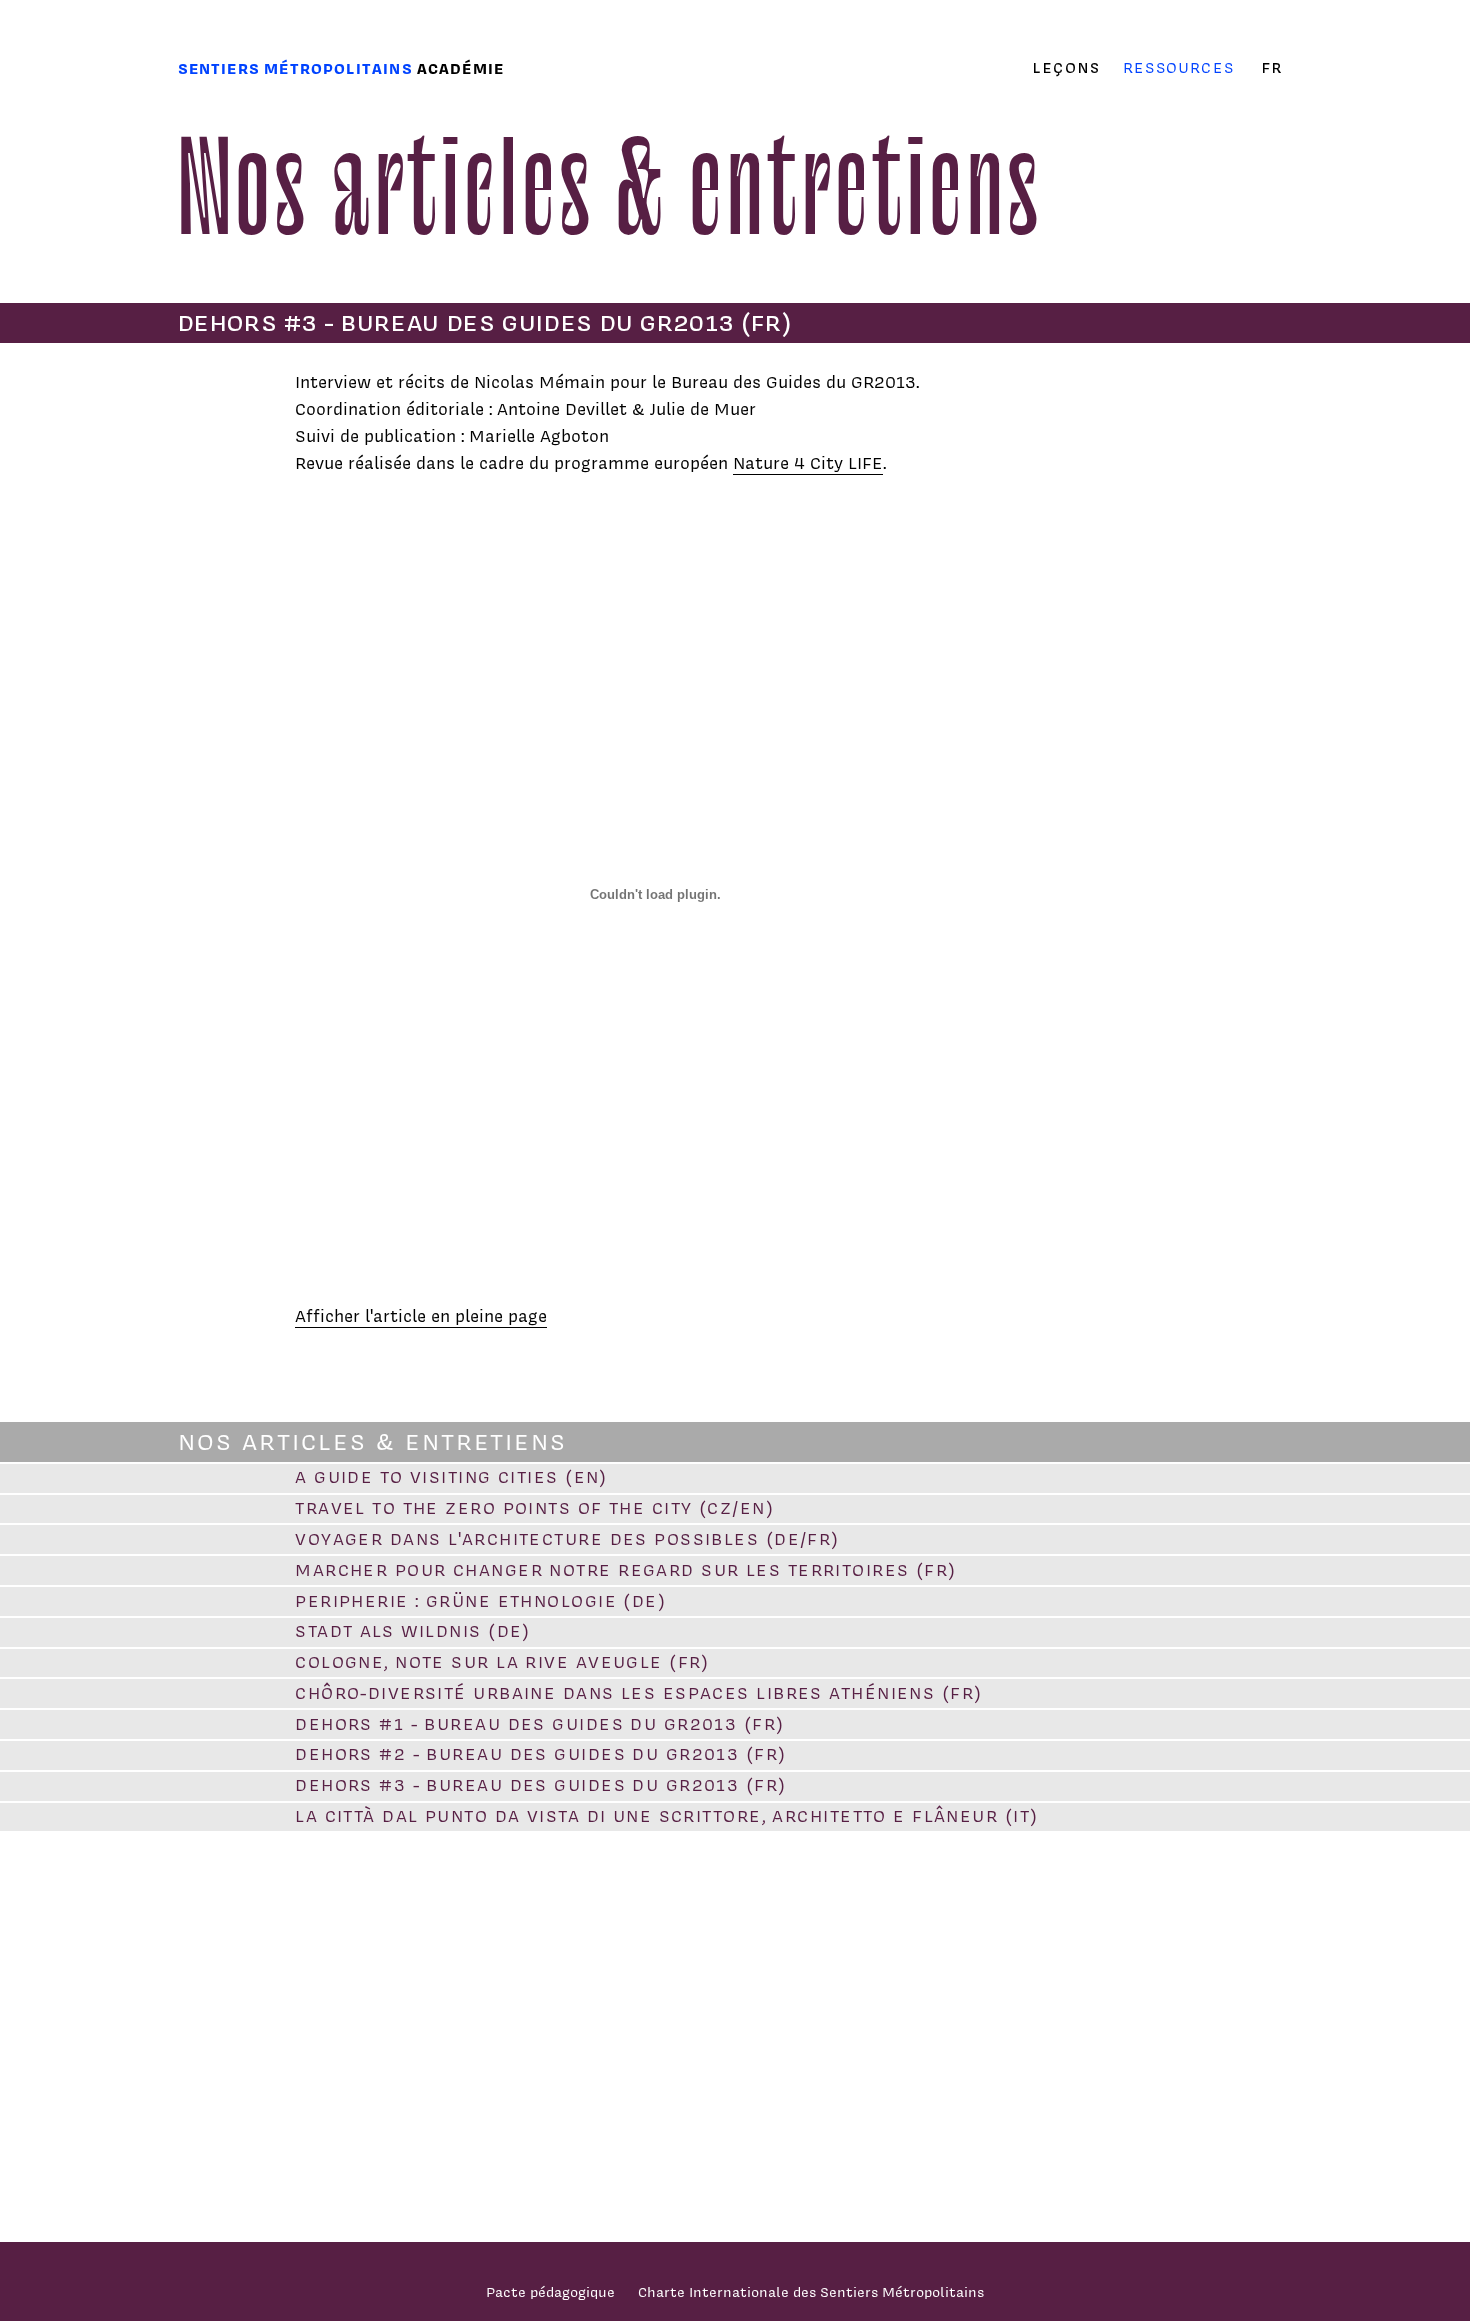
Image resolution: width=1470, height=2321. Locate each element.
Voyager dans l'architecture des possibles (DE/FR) (567, 1539)
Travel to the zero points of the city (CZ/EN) (534, 1508)
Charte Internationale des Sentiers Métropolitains (811, 2291)
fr (1272, 68)
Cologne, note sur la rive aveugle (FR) (502, 1662)
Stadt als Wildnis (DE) (413, 1631)
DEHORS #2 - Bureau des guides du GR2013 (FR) (540, 1754)
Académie (460, 68)
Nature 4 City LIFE (808, 463)
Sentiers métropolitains (295, 68)
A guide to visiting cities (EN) (451, 1477)
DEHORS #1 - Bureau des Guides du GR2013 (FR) (539, 1724)
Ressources (1178, 67)
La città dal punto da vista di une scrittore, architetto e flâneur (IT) (666, 1816)
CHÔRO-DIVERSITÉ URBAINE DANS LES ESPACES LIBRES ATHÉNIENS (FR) (638, 1693)
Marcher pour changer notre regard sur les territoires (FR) (626, 1570)
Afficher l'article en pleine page (421, 1316)
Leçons (1066, 68)
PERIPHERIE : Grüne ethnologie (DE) (480, 1601)
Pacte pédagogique (550, 2291)
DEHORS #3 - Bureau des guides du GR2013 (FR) (540, 1785)
